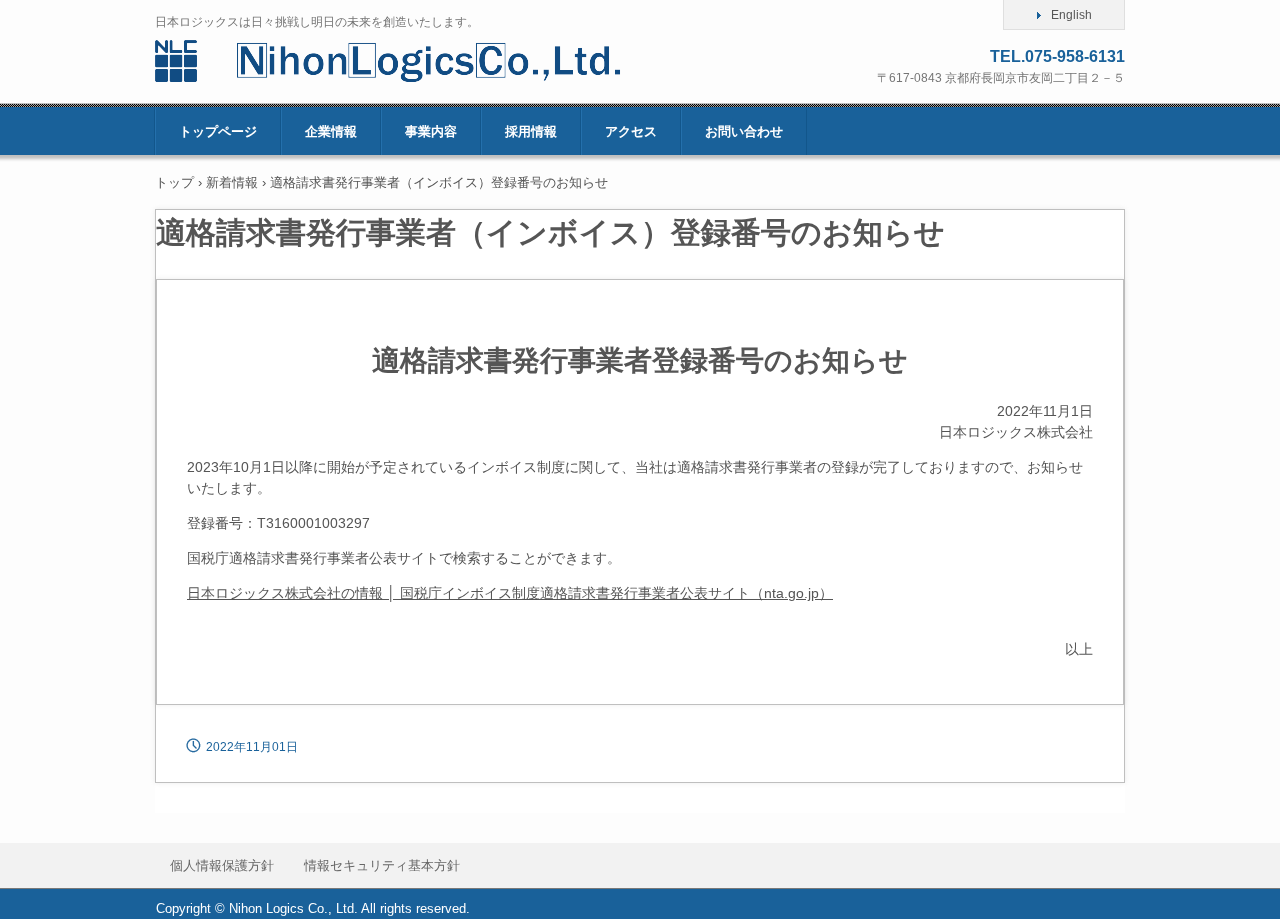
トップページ (218, 131)
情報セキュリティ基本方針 (382, 865)
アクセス (631, 131)
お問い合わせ (744, 131)
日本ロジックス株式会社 (417, 61)
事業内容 (431, 131)
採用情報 (531, 131)
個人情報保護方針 (222, 865)
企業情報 (331, 131)
